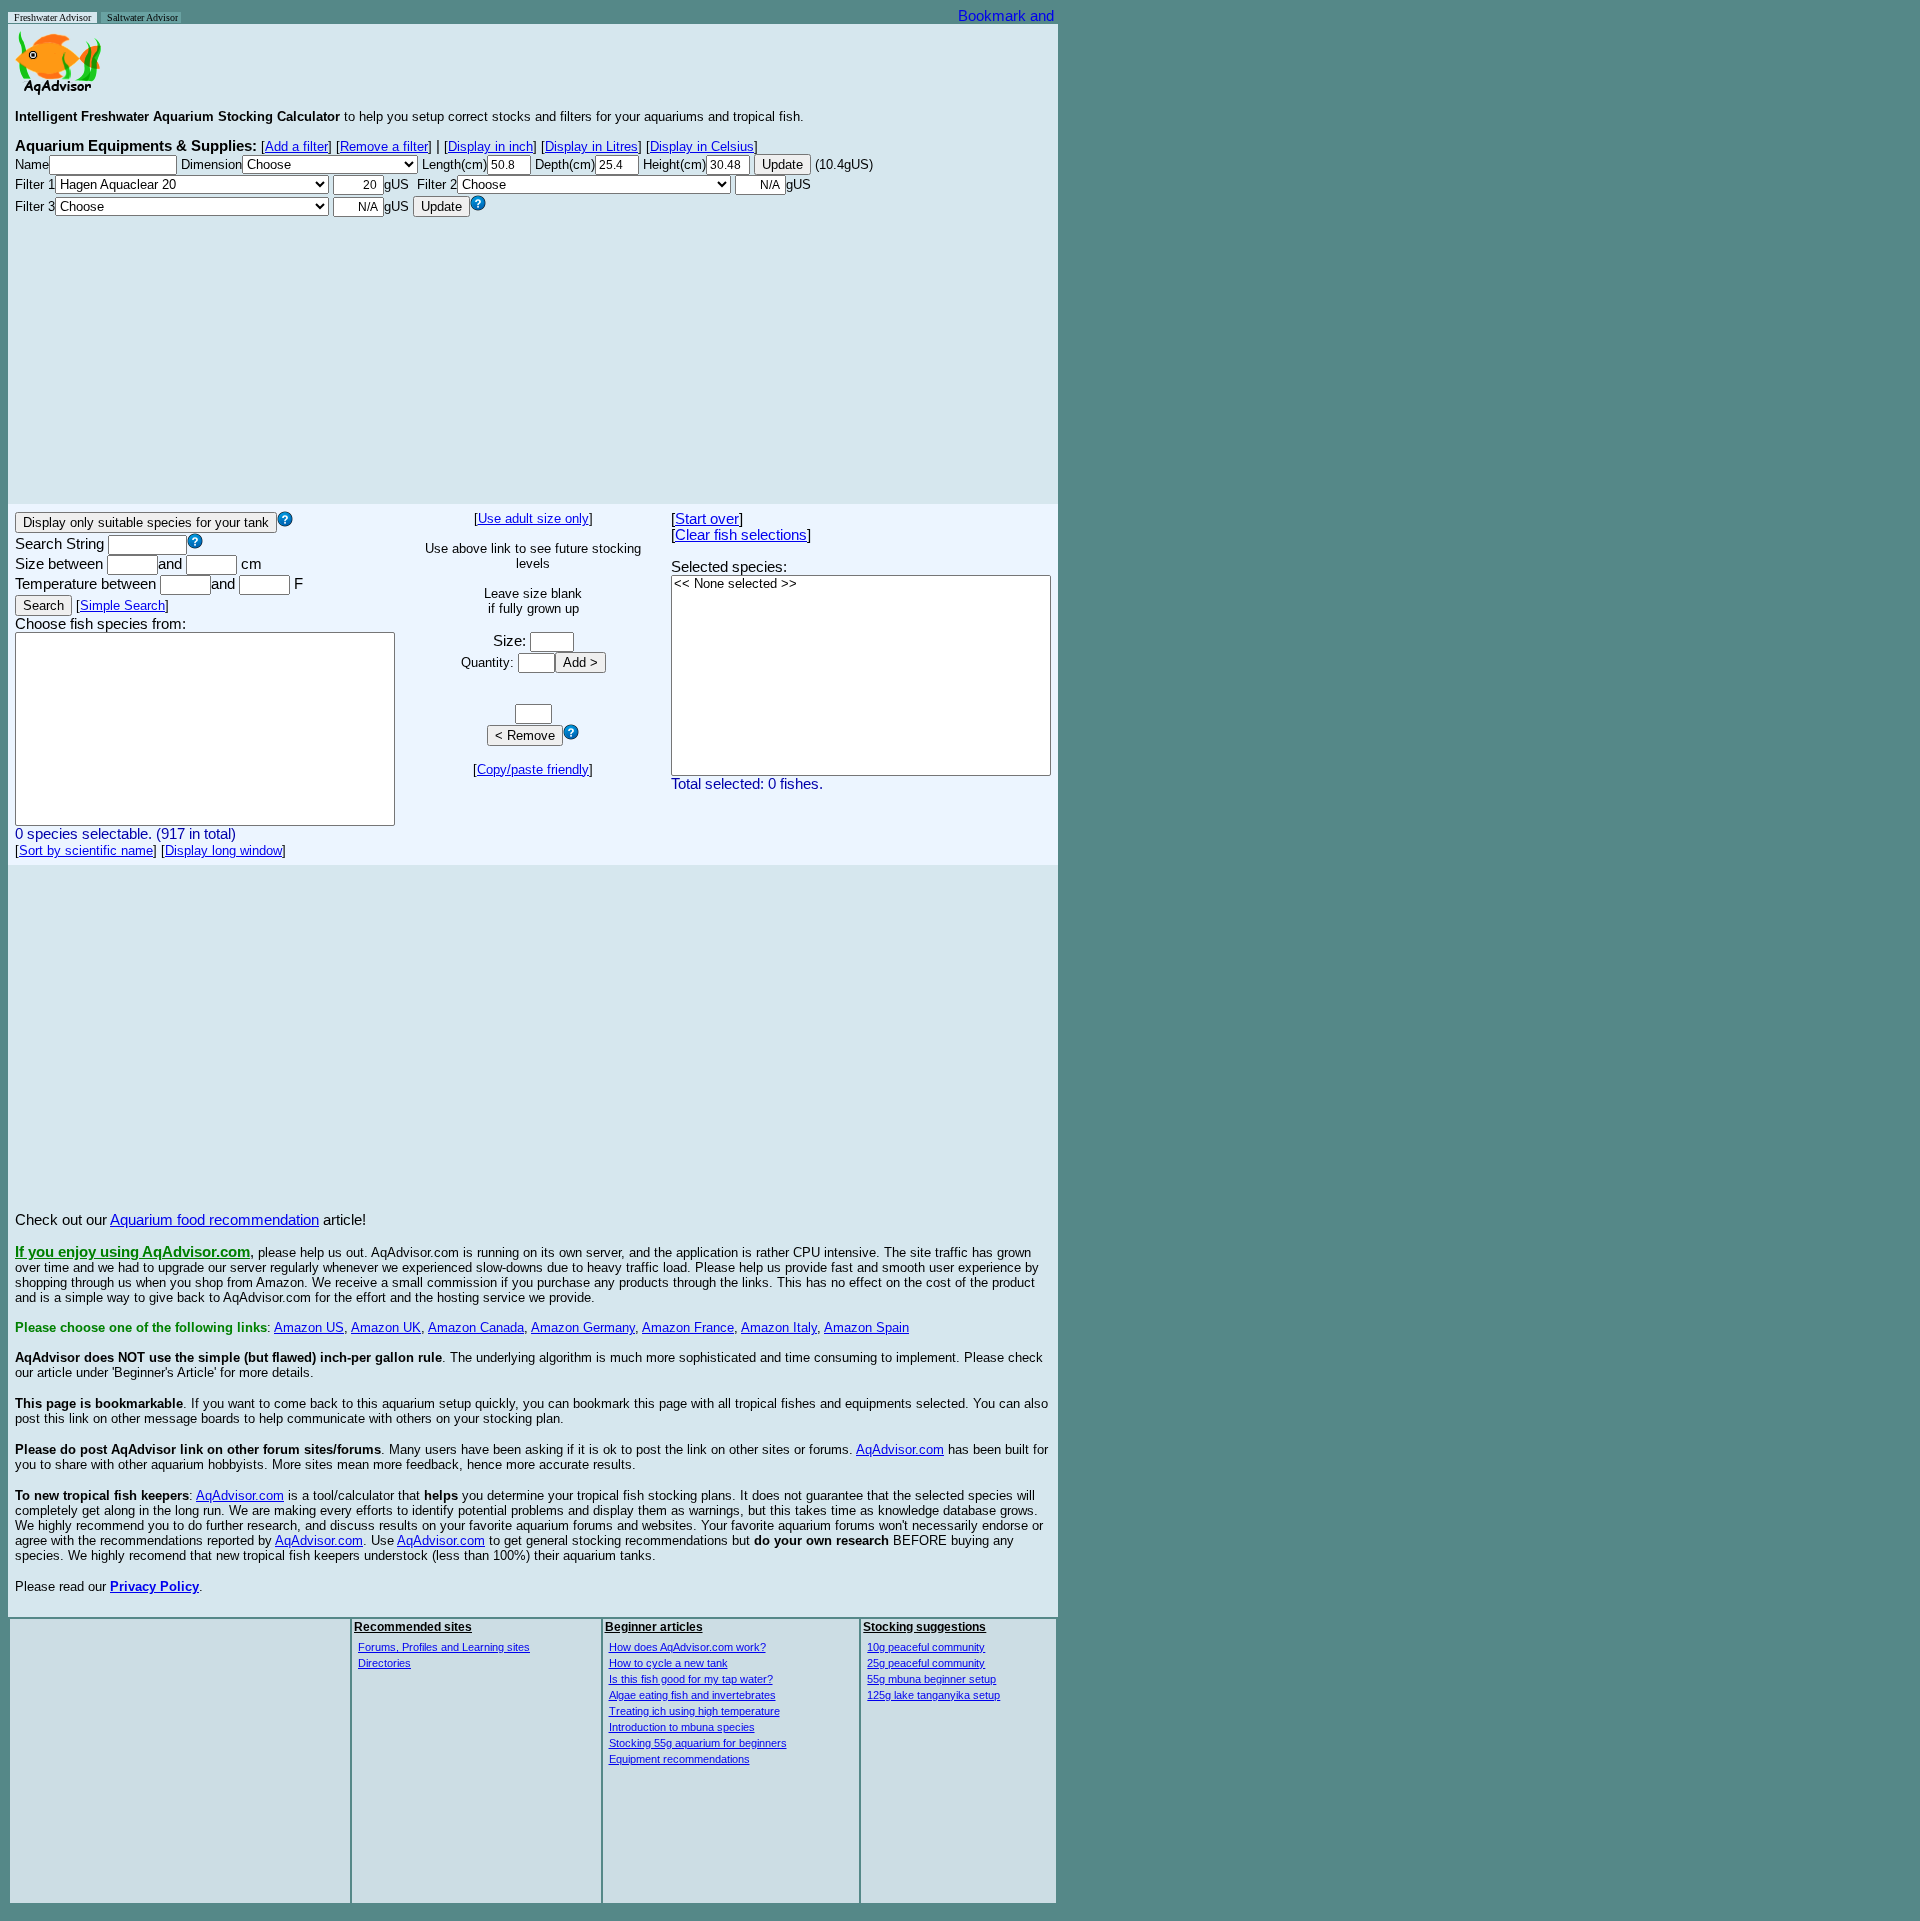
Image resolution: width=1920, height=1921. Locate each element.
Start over (707, 519)
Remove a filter (384, 146)
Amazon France (688, 1327)
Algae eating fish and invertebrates (692, 1695)
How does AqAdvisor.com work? (687, 1647)
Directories (384, 1663)
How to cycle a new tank (668, 1663)
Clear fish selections (741, 535)
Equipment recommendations (679, 1759)
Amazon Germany (583, 1327)
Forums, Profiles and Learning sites (444, 1647)
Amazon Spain (866, 1327)
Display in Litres (591, 146)
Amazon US (309, 1327)
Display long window (223, 850)
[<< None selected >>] (861, 584)
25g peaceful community (926, 1663)
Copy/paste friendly (533, 769)
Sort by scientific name (86, 850)
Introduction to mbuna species (682, 1727)
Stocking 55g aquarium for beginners (698, 1743)
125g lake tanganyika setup (933, 1695)
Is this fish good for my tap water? (691, 1679)
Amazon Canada (476, 1327)
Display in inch (490, 146)
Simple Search (122, 605)
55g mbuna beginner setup (931, 1679)
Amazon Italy (779, 1327)
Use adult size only (533, 518)
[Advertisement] (533, 357)
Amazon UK (386, 1327)
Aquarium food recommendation (214, 1220)
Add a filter (296, 146)
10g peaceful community (926, 1647)
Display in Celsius (702, 146)
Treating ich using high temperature (694, 1711)
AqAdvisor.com (900, 1449)
